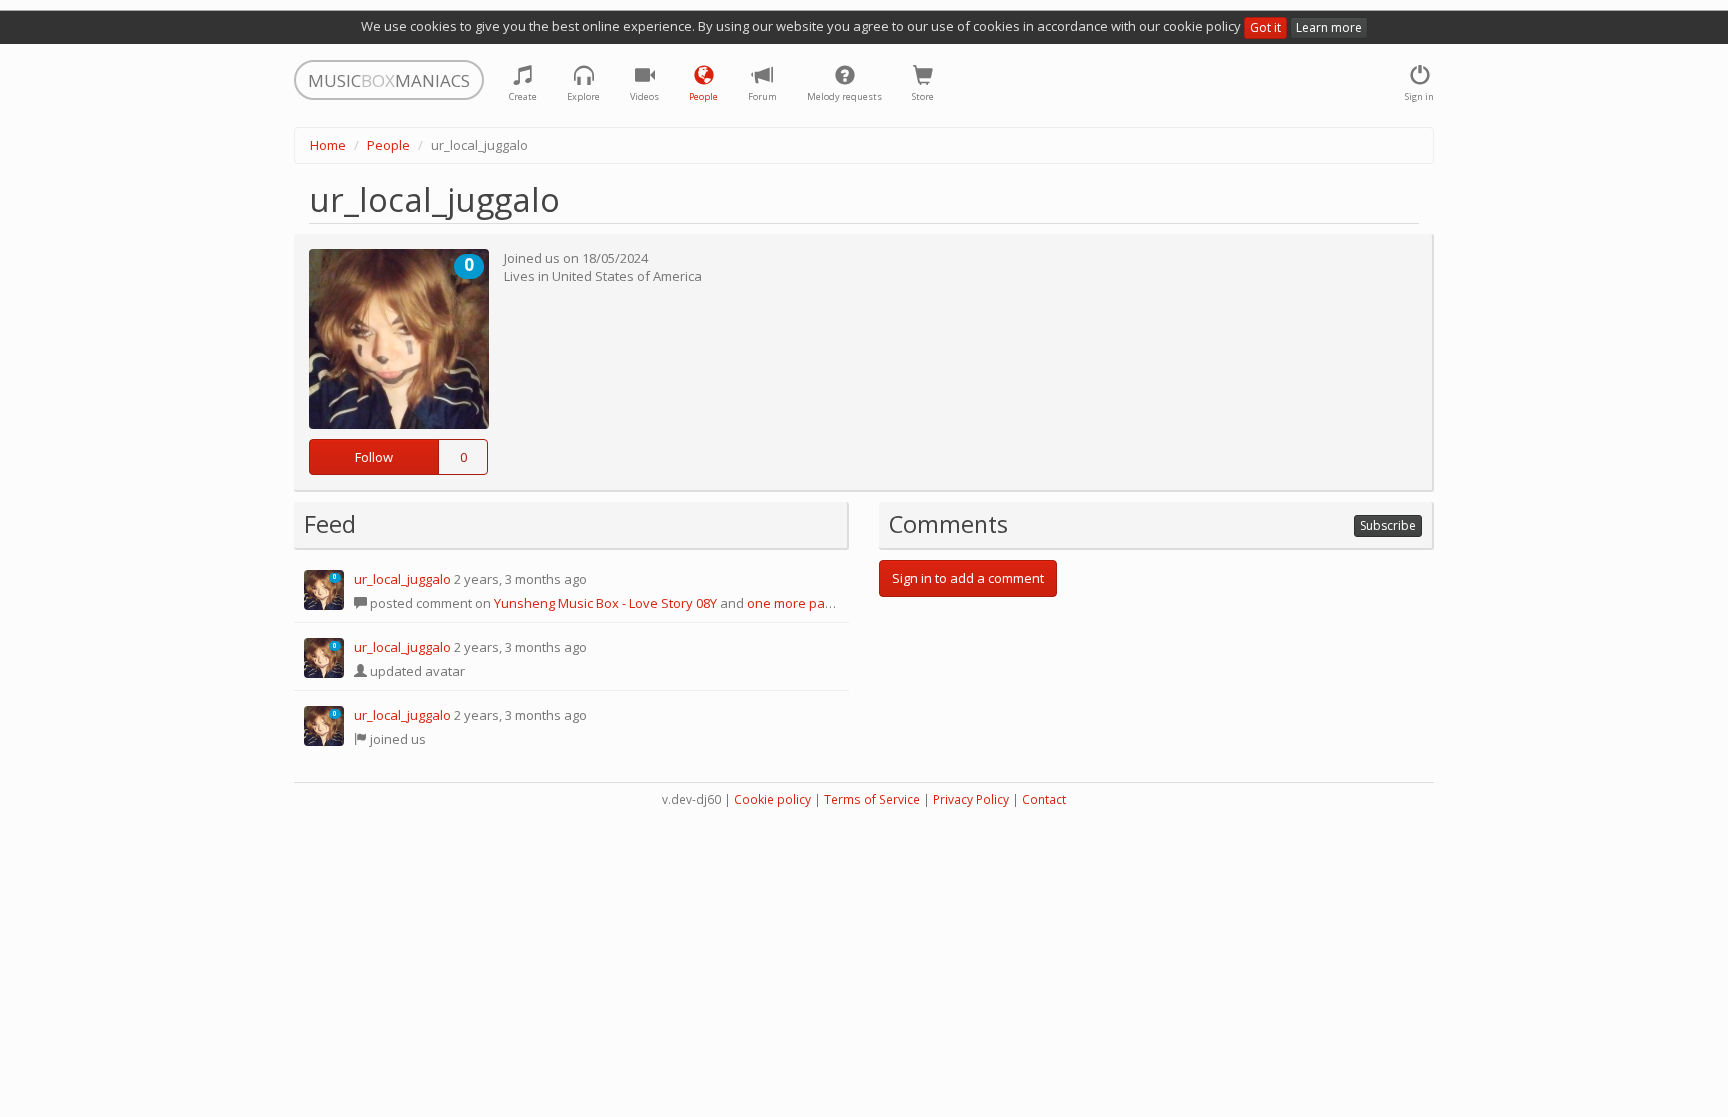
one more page (793, 603)
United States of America (627, 276)
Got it (1265, 27)
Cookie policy (772, 799)
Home (328, 145)
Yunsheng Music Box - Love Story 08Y (605, 603)
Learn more (1329, 27)
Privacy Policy (971, 799)
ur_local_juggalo (402, 579)
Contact (1044, 799)
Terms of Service (872, 799)
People (388, 145)
